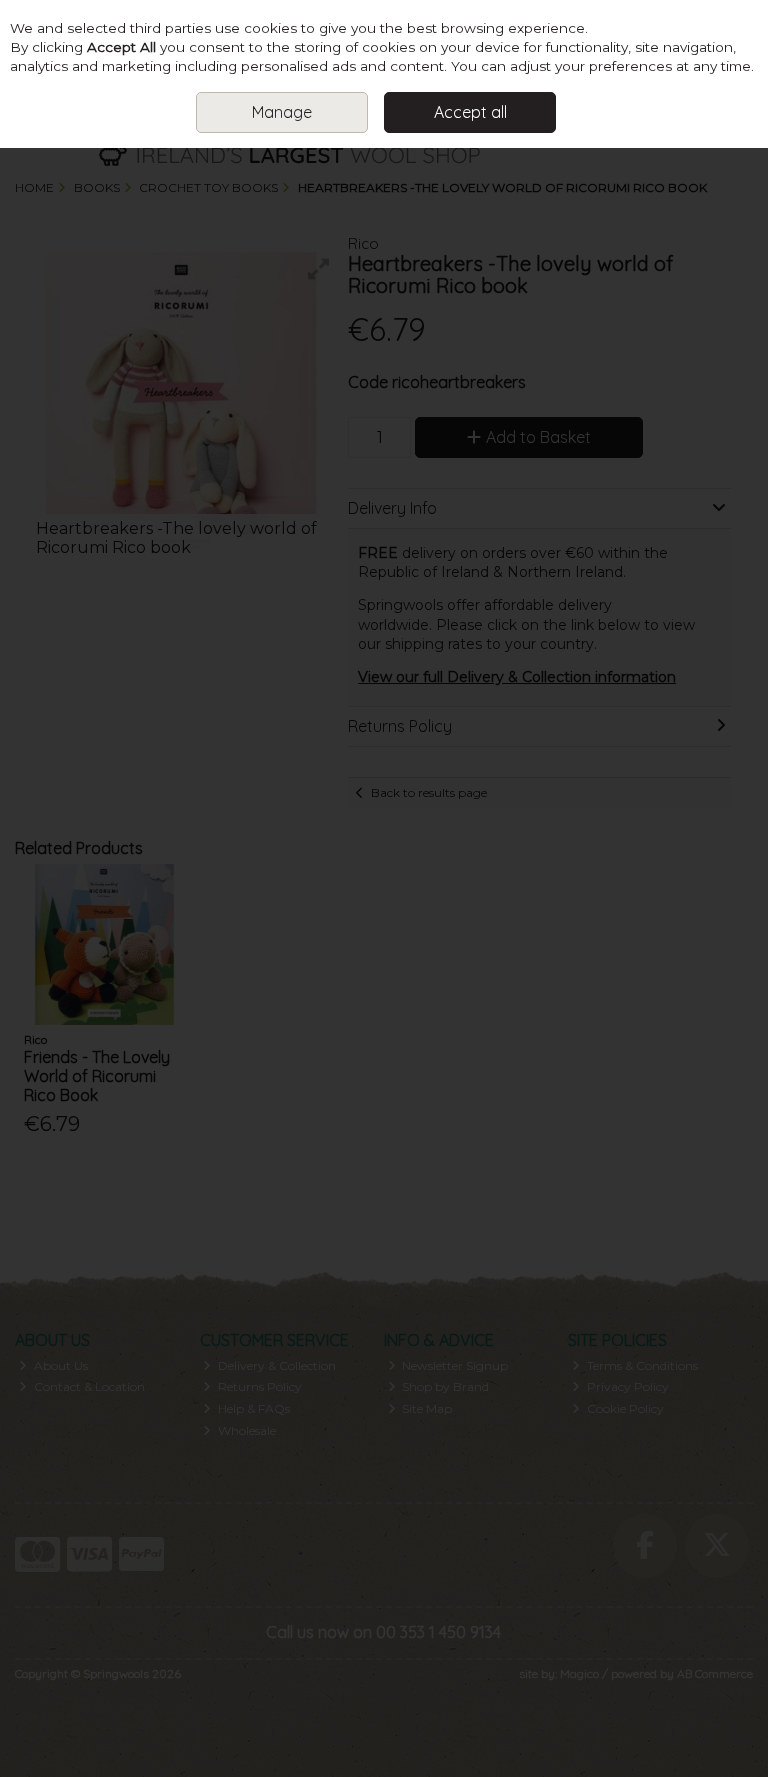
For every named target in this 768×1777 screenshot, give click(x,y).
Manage (282, 112)
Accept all (470, 112)
